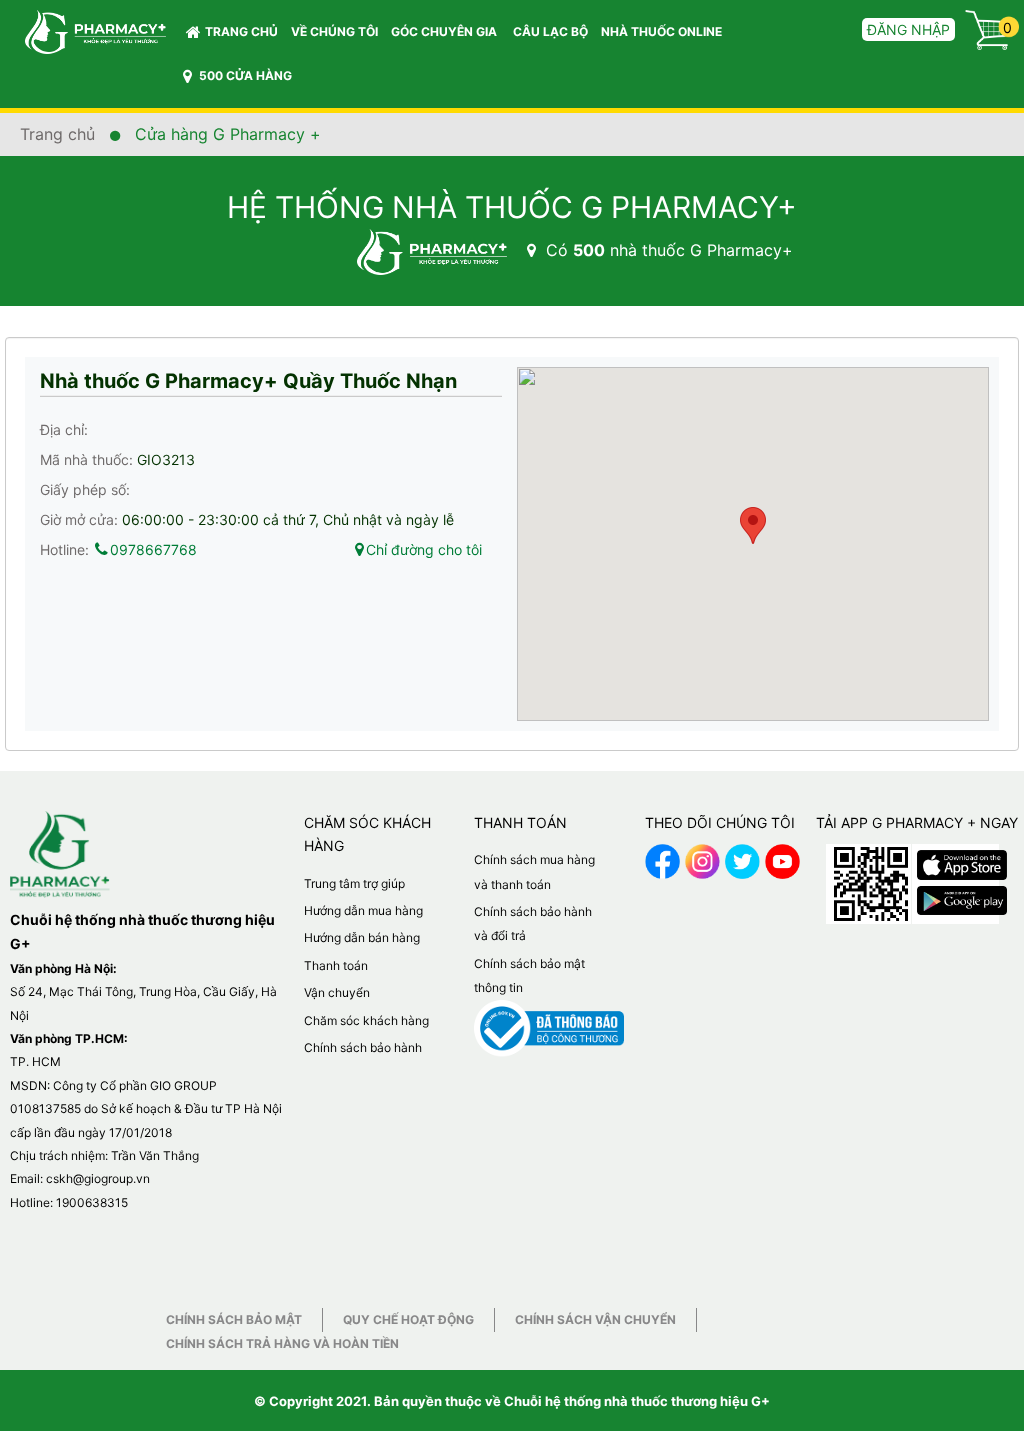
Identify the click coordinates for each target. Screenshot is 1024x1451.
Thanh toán (336, 965)
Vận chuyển (337, 992)
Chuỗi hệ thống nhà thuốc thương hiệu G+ (637, 1401)
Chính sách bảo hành (363, 1047)
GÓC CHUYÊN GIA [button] (445, 31)
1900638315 (92, 1202)
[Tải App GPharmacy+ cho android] (962, 895)
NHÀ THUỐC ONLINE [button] (661, 31)
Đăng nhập (908, 29)
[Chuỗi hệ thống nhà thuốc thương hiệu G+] (85, 30)
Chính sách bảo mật (234, 1319)
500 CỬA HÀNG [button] (244, 75)
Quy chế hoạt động (408, 1319)
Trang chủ (241, 31)
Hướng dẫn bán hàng (362, 937)
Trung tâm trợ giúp (354, 883)
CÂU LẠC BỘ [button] (550, 31)
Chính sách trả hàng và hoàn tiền (282, 1343)
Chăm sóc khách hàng (366, 1020)
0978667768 (153, 549)
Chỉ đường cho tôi (424, 549)
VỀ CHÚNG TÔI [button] (334, 31)
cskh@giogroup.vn (98, 1178)
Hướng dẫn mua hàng (363, 910)
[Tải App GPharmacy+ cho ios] (962, 860)
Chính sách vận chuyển (595, 1319)
